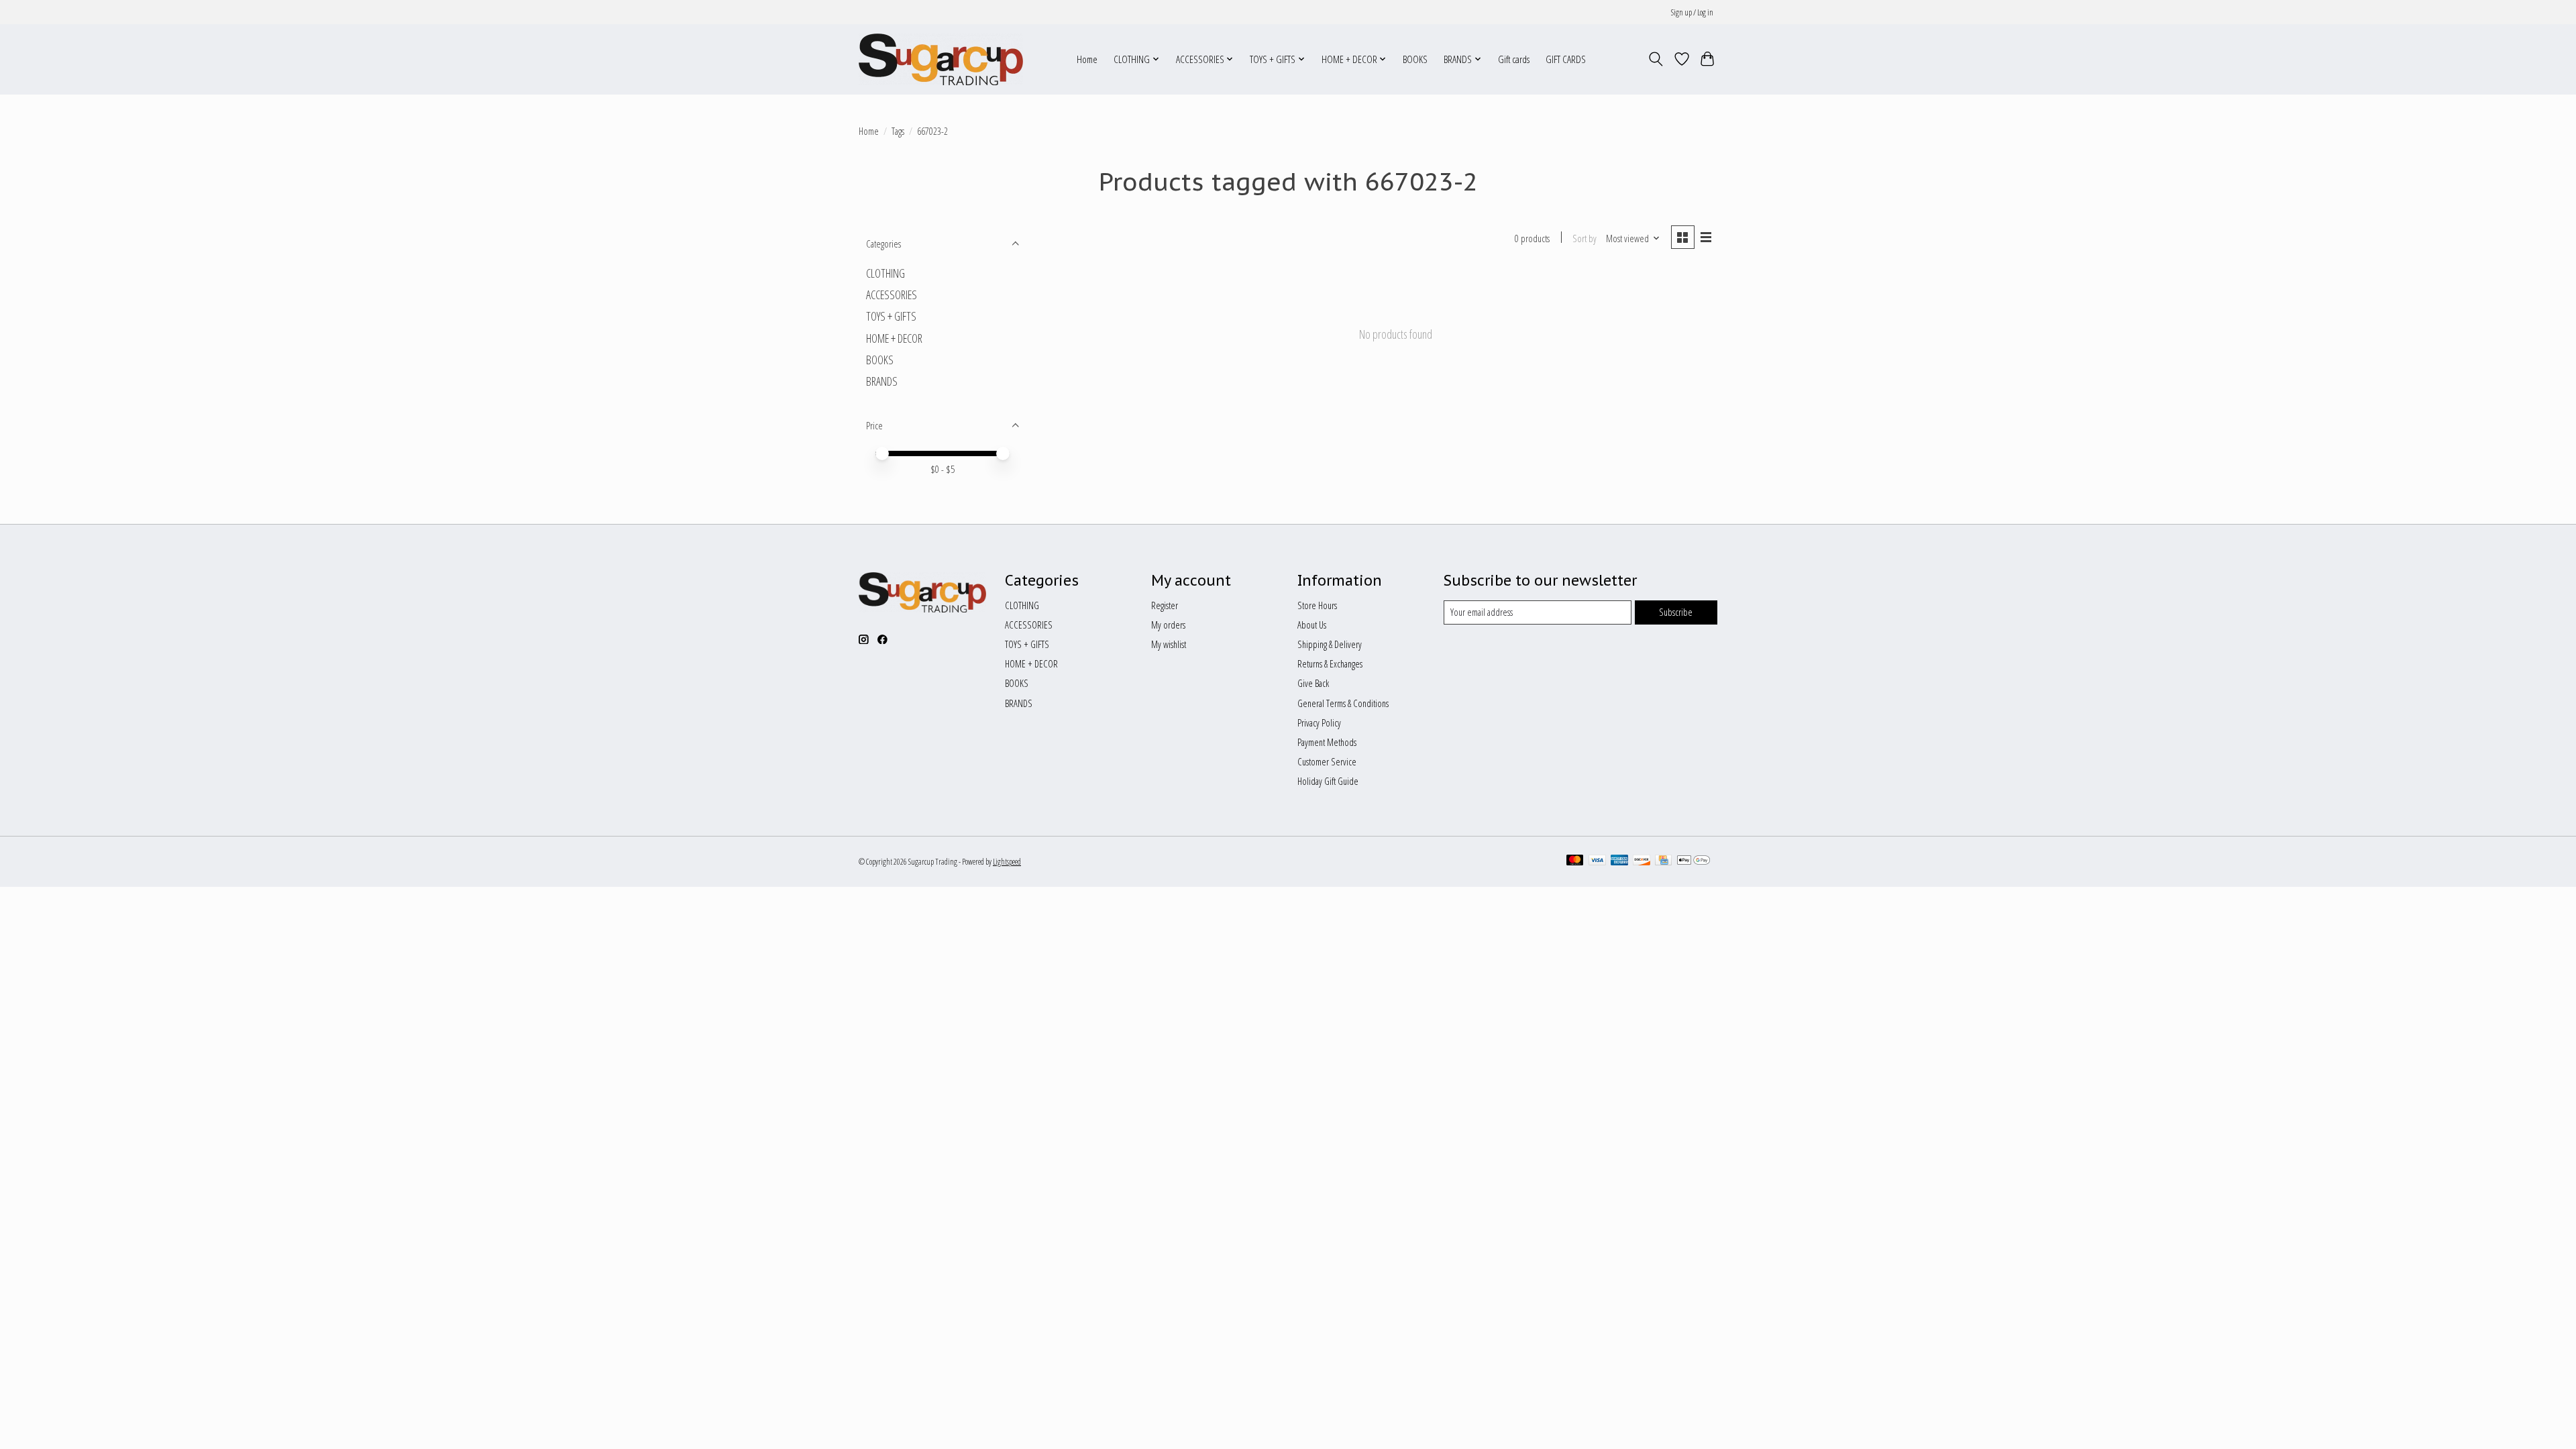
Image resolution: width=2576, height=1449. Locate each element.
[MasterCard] (1575, 861)
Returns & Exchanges (1330, 663)
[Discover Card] (1642, 861)
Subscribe (1676, 612)
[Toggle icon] (1656, 59)
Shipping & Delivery (1330, 644)
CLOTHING (885, 273)
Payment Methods (1327, 742)
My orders (1168, 625)
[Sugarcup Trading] (941, 59)
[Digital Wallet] (1694, 861)
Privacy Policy (1319, 722)
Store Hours (1317, 605)
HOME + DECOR (894, 338)
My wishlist (1169, 644)
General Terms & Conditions (1343, 703)
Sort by (1585, 238)
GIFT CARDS (1566, 59)
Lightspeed (1007, 862)
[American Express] (1619, 861)
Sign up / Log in (1692, 12)
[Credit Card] (1663, 861)
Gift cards (1514, 59)
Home (1087, 59)
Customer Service (1327, 761)
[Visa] (1597, 861)
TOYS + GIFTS (891, 316)
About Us (1312, 625)
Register (1165, 605)
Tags (898, 131)
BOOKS (1415, 59)
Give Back (1313, 683)
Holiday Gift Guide (1328, 781)
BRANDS (882, 381)
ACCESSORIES (892, 294)
